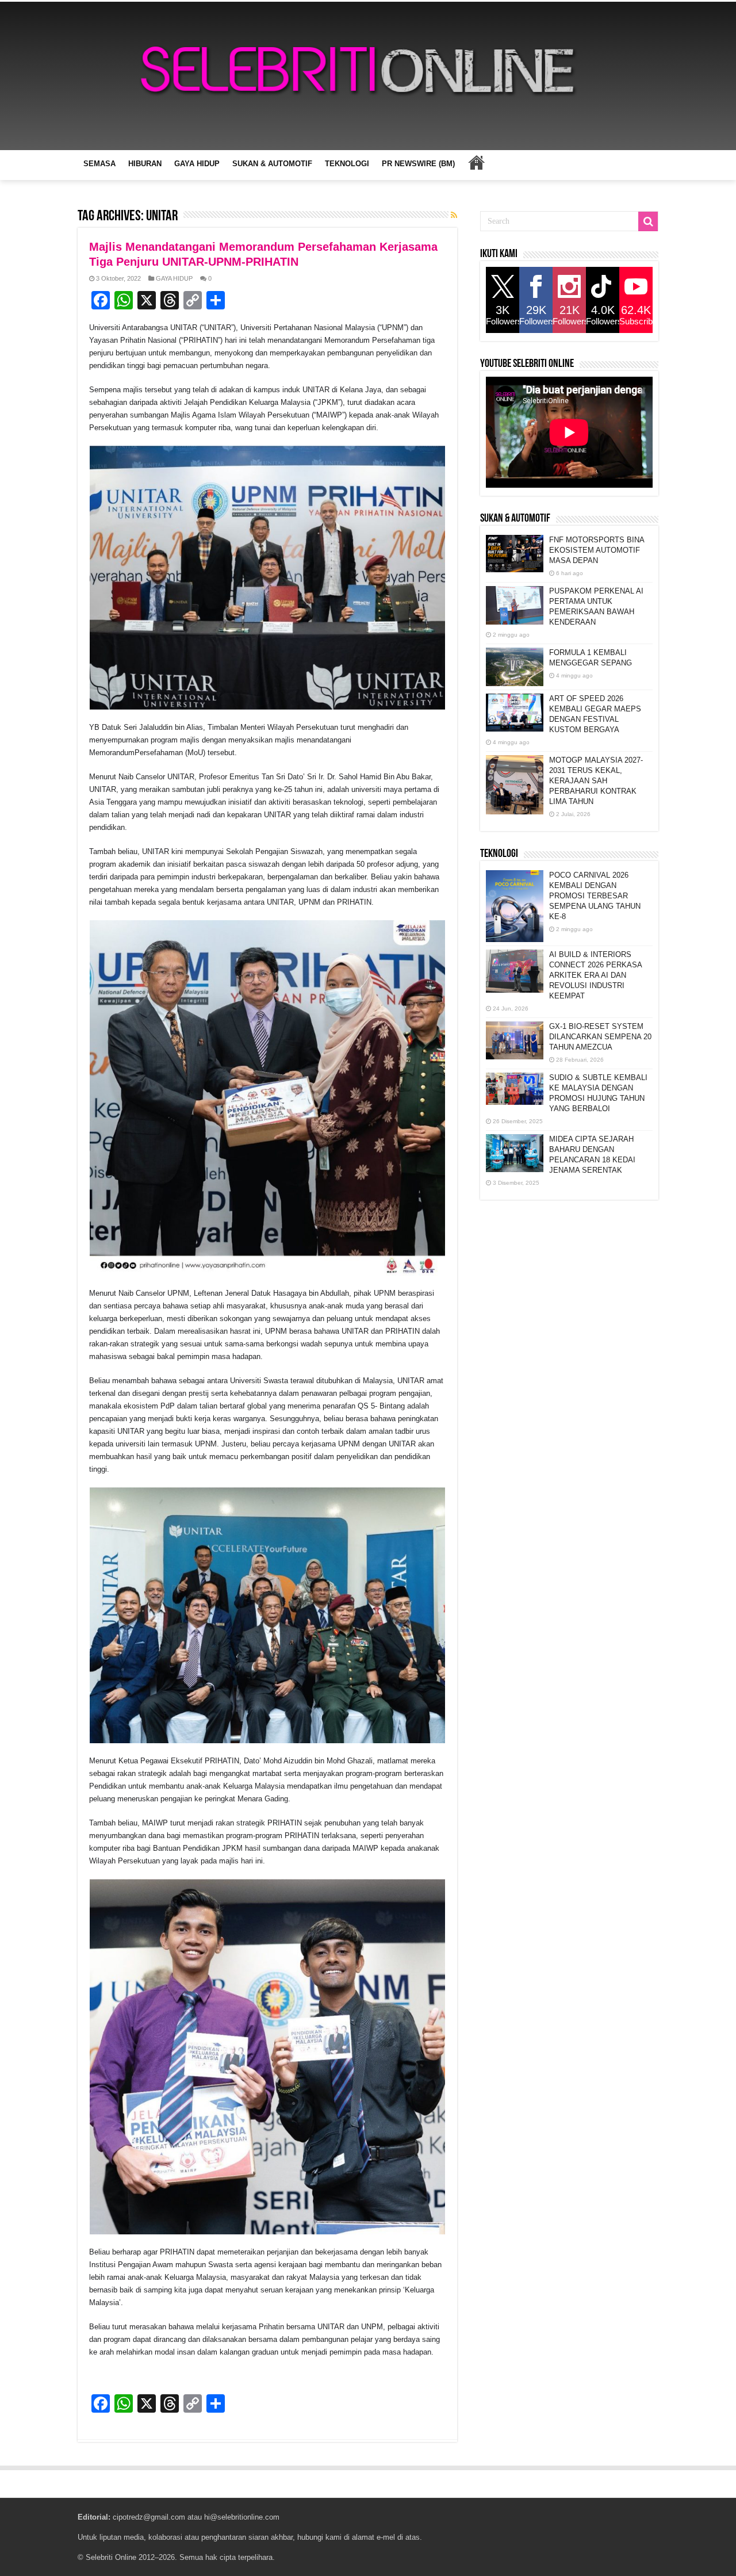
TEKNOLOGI (347, 164)
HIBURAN (145, 164)
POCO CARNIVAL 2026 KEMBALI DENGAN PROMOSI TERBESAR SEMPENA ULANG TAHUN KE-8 (595, 896)
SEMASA (99, 164)
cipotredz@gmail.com (149, 2517)
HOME (476, 162)
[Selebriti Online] (368, 76)
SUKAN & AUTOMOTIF (272, 164)
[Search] (648, 221)
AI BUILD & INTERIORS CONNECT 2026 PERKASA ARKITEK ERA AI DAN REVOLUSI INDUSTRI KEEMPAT (595, 975)
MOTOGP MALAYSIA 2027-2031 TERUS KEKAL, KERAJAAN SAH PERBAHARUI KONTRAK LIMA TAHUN (596, 781)
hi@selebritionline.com (242, 2517)
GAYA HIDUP (197, 164)
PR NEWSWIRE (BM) (418, 164)
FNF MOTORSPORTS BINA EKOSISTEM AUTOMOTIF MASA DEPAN (597, 550)
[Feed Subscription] (454, 215)
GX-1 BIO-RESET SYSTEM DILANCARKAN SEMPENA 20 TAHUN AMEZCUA (600, 1037)
